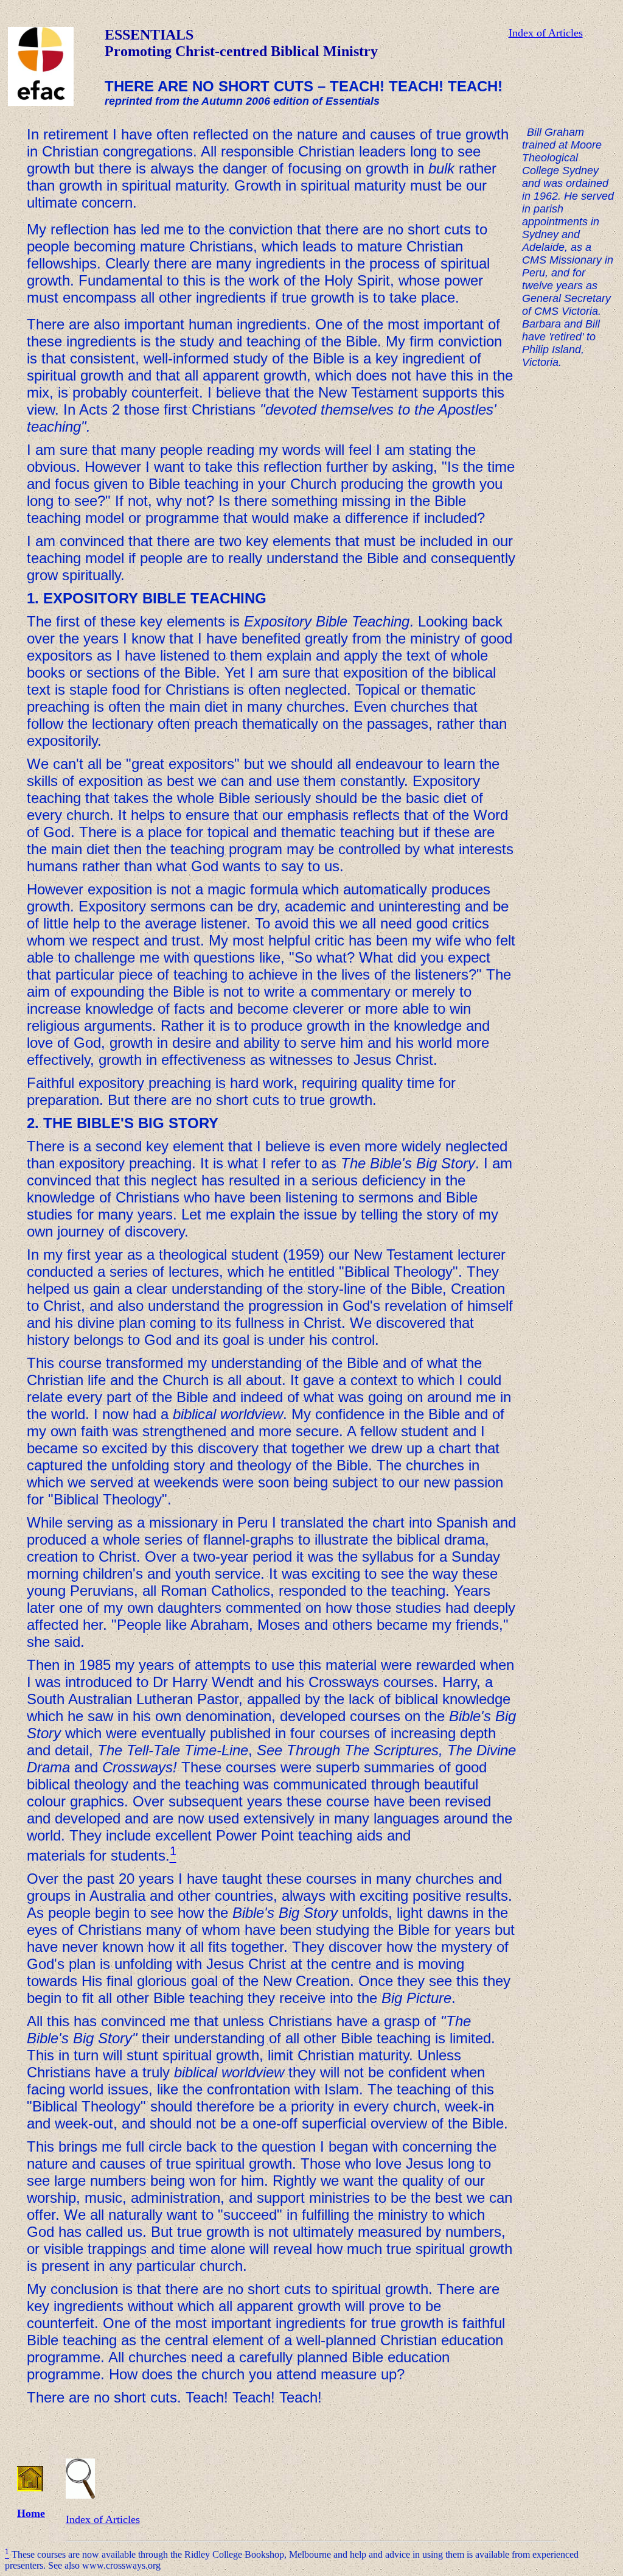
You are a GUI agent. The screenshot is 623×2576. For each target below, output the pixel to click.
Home (31, 2513)
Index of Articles (546, 33)
